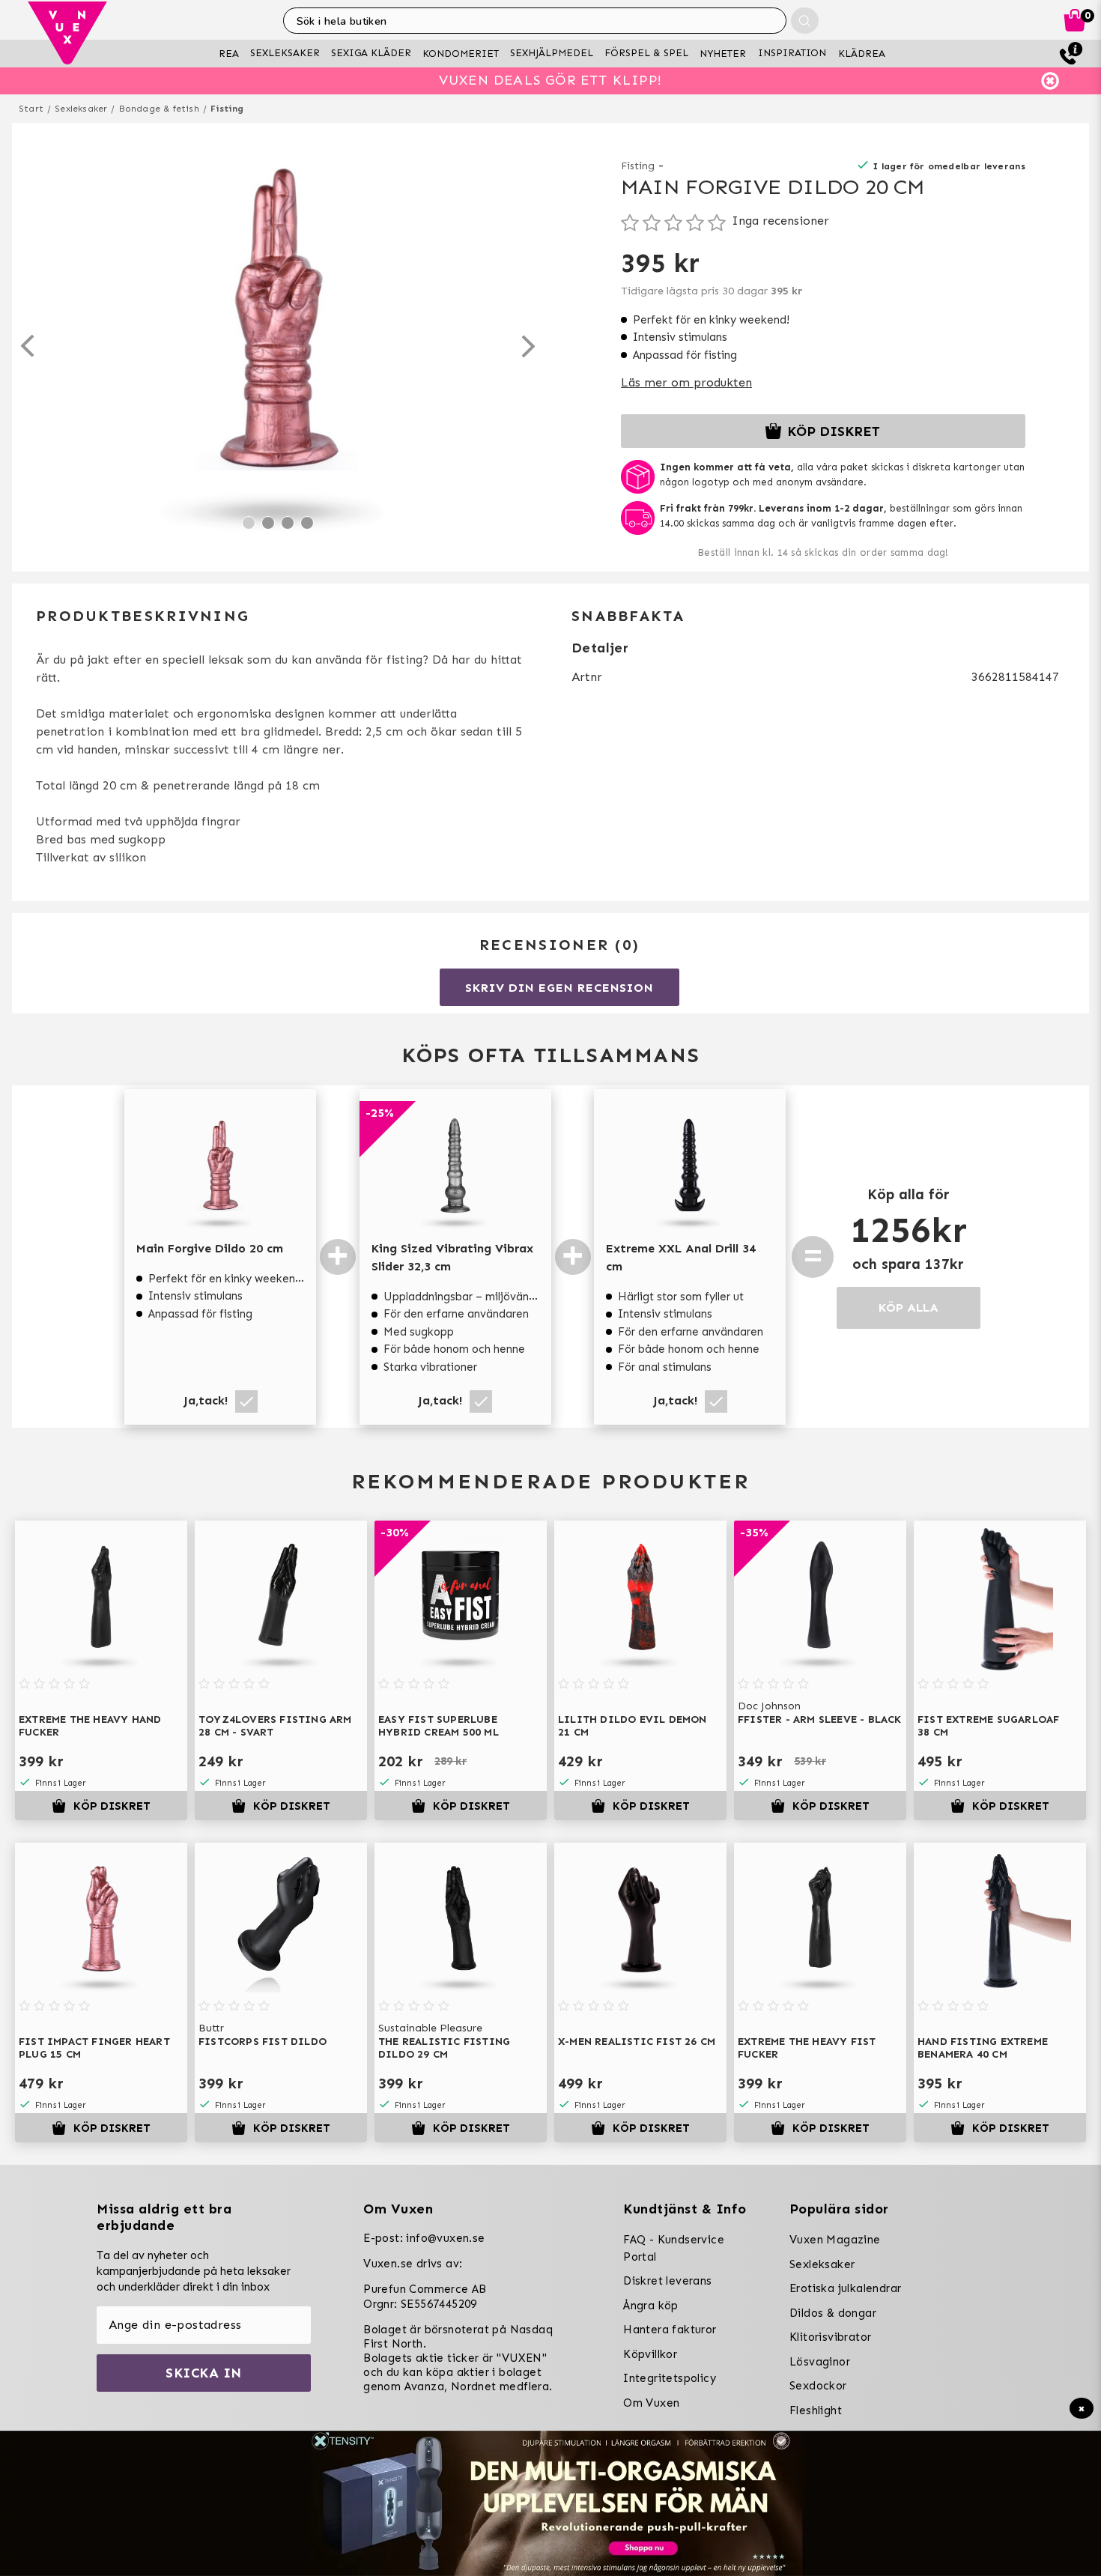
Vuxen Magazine (835, 2240)
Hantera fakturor (670, 2330)
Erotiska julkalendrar (845, 2288)
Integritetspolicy (670, 2378)
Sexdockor (818, 2386)
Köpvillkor (650, 2354)
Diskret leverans (667, 2281)
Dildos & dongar (833, 2313)
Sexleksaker (81, 109)
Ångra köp (651, 2306)
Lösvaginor (820, 2362)
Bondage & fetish (159, 109)
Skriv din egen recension (559, 988)
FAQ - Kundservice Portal (674, 2248)
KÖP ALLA (909, 1307)
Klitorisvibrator (830, 2337)
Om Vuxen (651, 2403)
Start (31, 109)
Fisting (227, 109)
